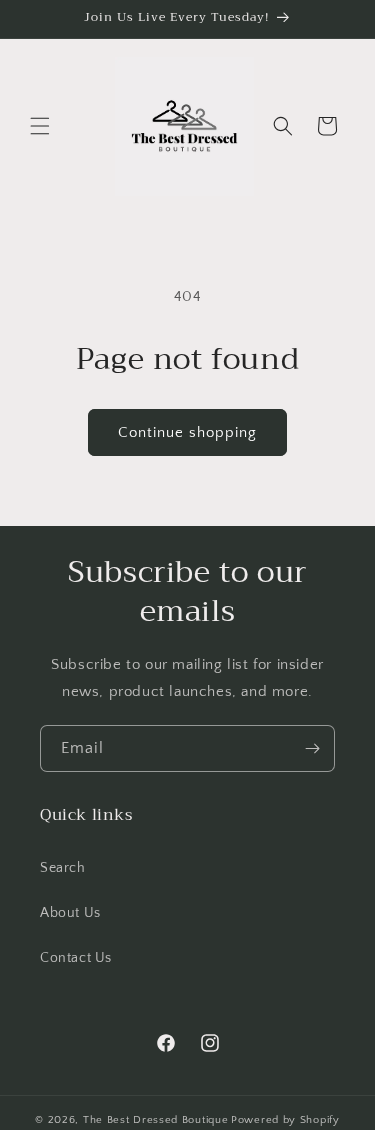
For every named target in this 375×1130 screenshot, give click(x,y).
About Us (70, 913)
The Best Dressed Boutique (156, 1120)
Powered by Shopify (285, 1120)
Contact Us (76, 958)
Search (63, 868)
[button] (40, 126)
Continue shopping (187, 432)
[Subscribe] (312, 748)
